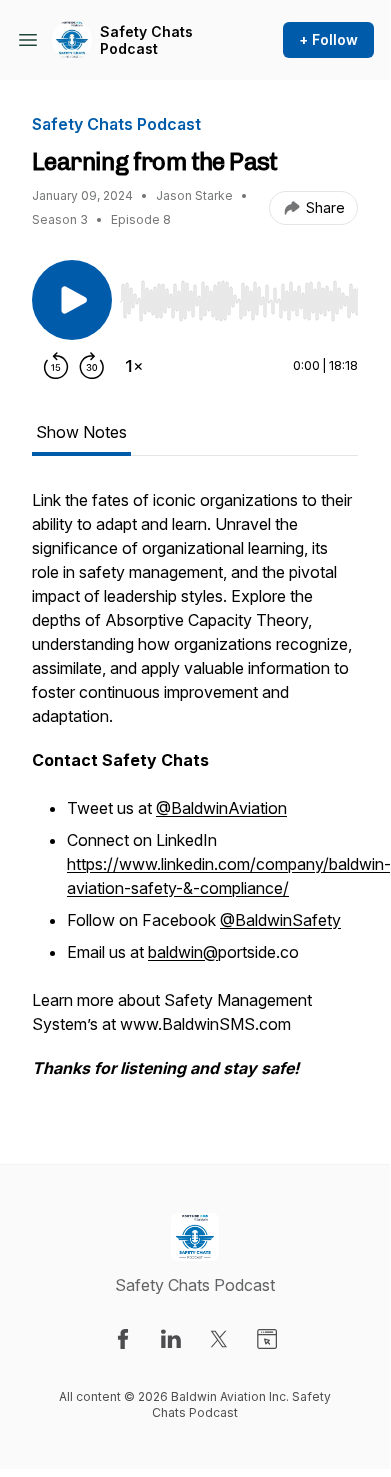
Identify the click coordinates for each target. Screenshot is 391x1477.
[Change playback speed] (134, 366)
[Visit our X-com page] (219, 1339)
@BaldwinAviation (221, 808)
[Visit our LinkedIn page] (171, 1339)
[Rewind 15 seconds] (56, 366)
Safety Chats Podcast (146, 40)
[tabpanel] (195, 794)
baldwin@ (183, 952)
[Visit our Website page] (267, 1339)
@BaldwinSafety (280, 920)
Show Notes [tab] (81, 432)
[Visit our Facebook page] (123, 1339)
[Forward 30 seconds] (92, 366)
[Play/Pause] (72, 300)
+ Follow (328, 39)
